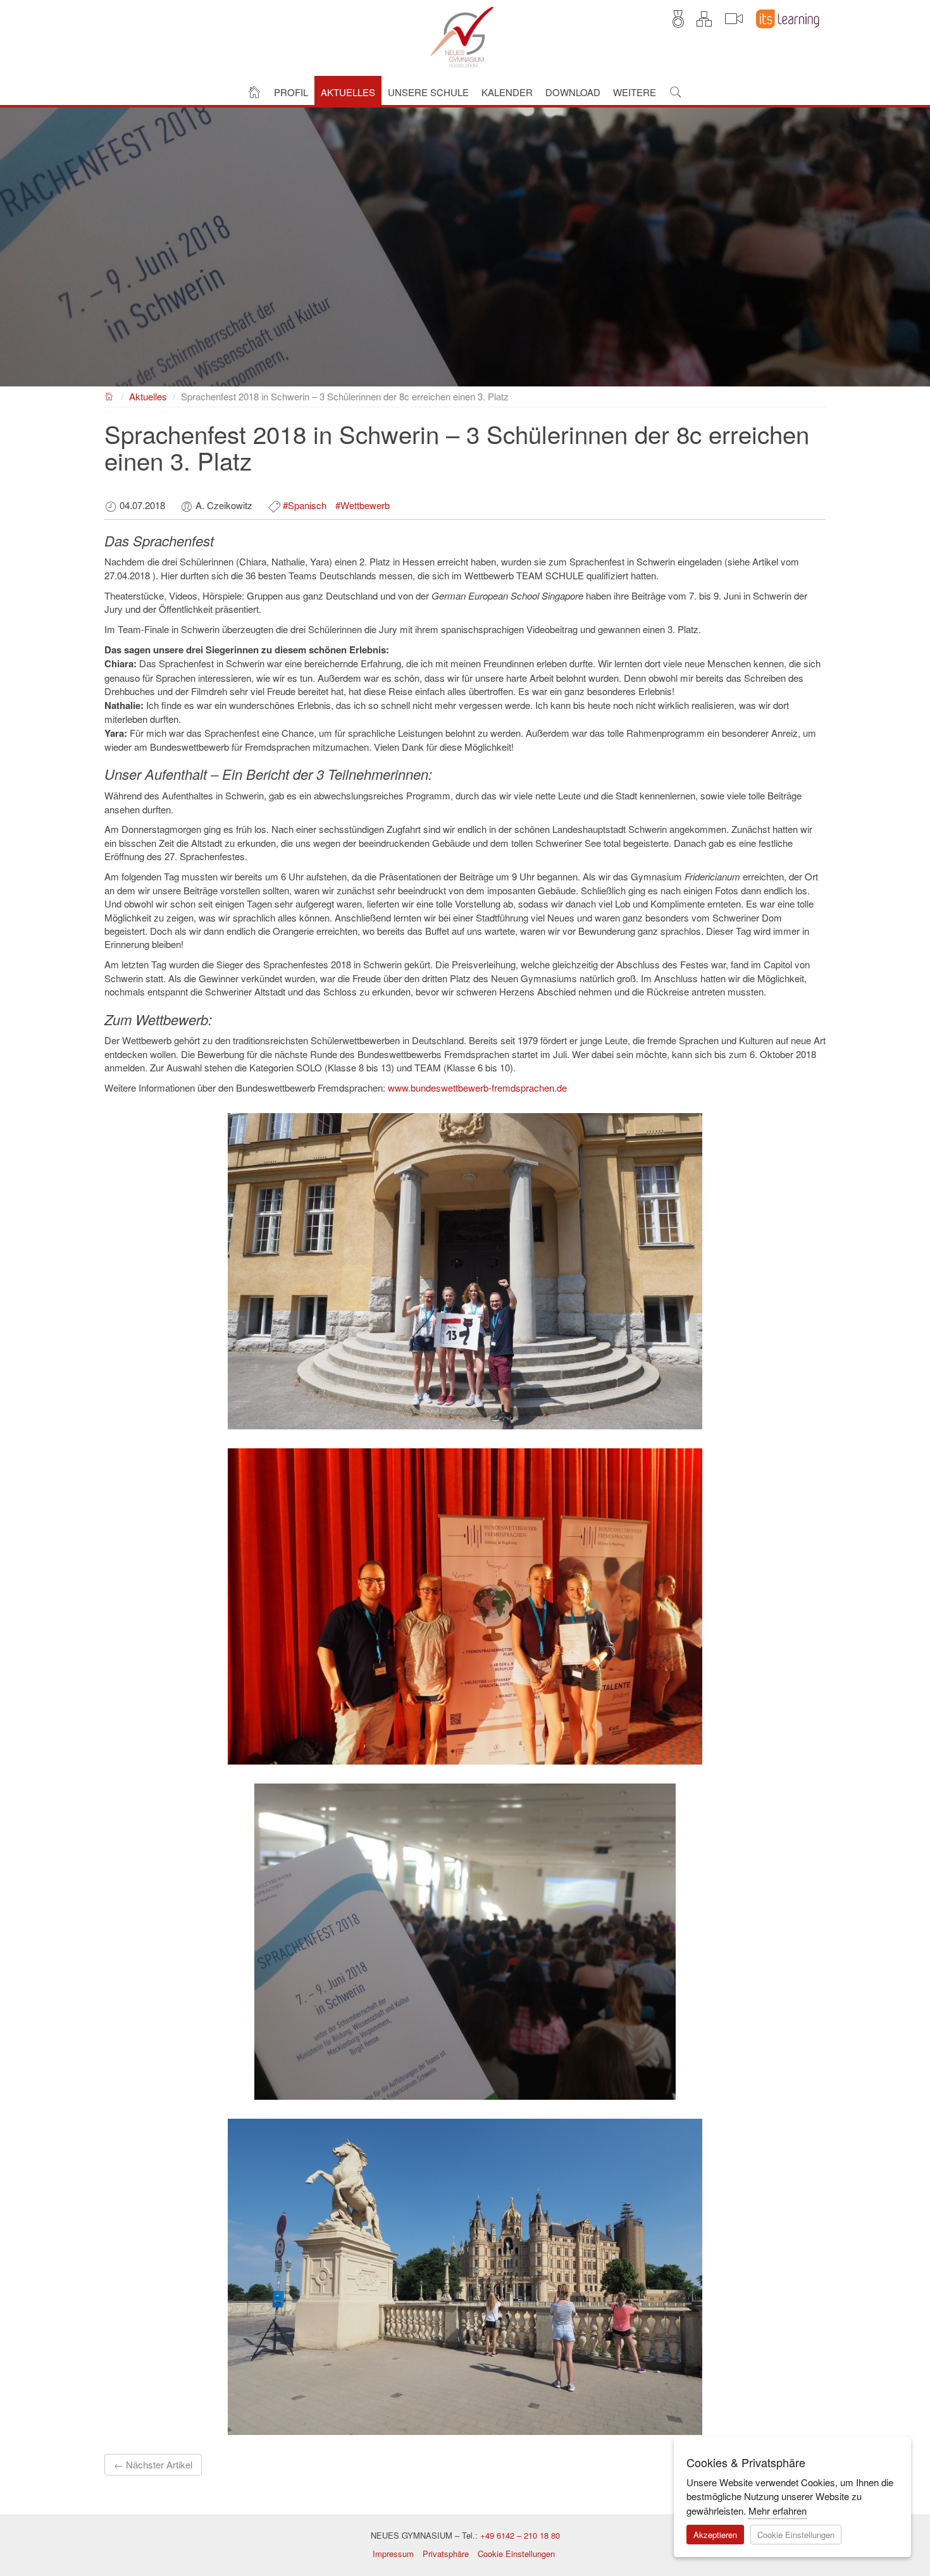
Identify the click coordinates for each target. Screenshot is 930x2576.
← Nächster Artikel (153, 2464)
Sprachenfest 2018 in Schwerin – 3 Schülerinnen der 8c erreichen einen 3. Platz (345, 396)
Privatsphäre (446, 2554)
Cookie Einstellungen (516, 2554)
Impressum (393, 2554)
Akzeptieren (715, 2535)
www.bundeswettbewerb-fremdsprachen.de (477, 1088)
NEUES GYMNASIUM (110, 395)
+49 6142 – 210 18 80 (520, 2535)
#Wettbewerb (363, 505)
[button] (291, 91)
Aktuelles (148, 396)
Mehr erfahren (778, 2511)
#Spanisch (305, 505)
